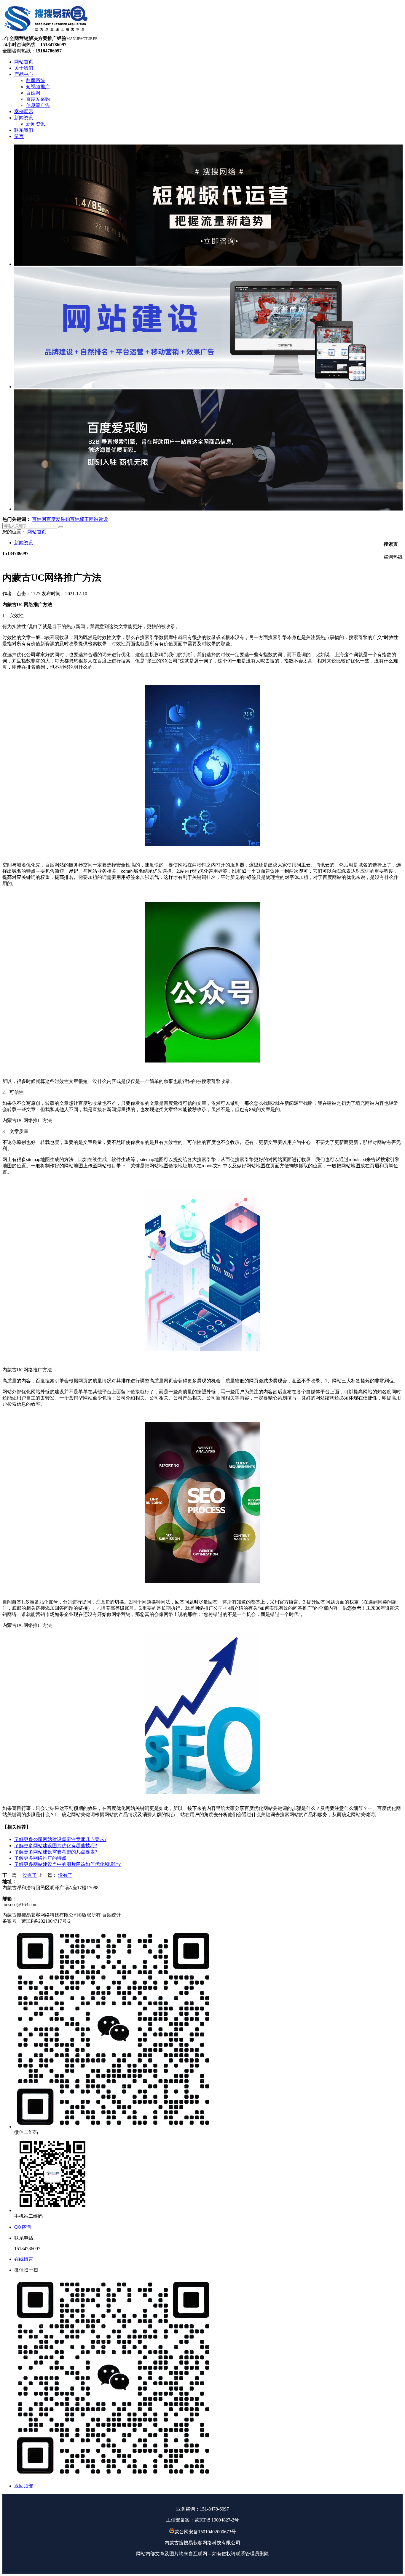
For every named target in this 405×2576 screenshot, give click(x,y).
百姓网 (39, 519)
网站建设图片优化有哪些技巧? (56, 1846)
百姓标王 (79, 519)
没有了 (30, 1875)
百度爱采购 (58, 519)
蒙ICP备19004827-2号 (217, 2520)
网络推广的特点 (40, 1858)
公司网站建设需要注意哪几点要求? (60, 1839)
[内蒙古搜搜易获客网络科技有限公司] (47, 33)
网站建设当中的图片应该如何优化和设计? (67, 1864)
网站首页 (37, 532)
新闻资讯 (24, 543)
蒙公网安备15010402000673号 (205, 2532)
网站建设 (98, 519)
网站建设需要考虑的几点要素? (56, 1852)
